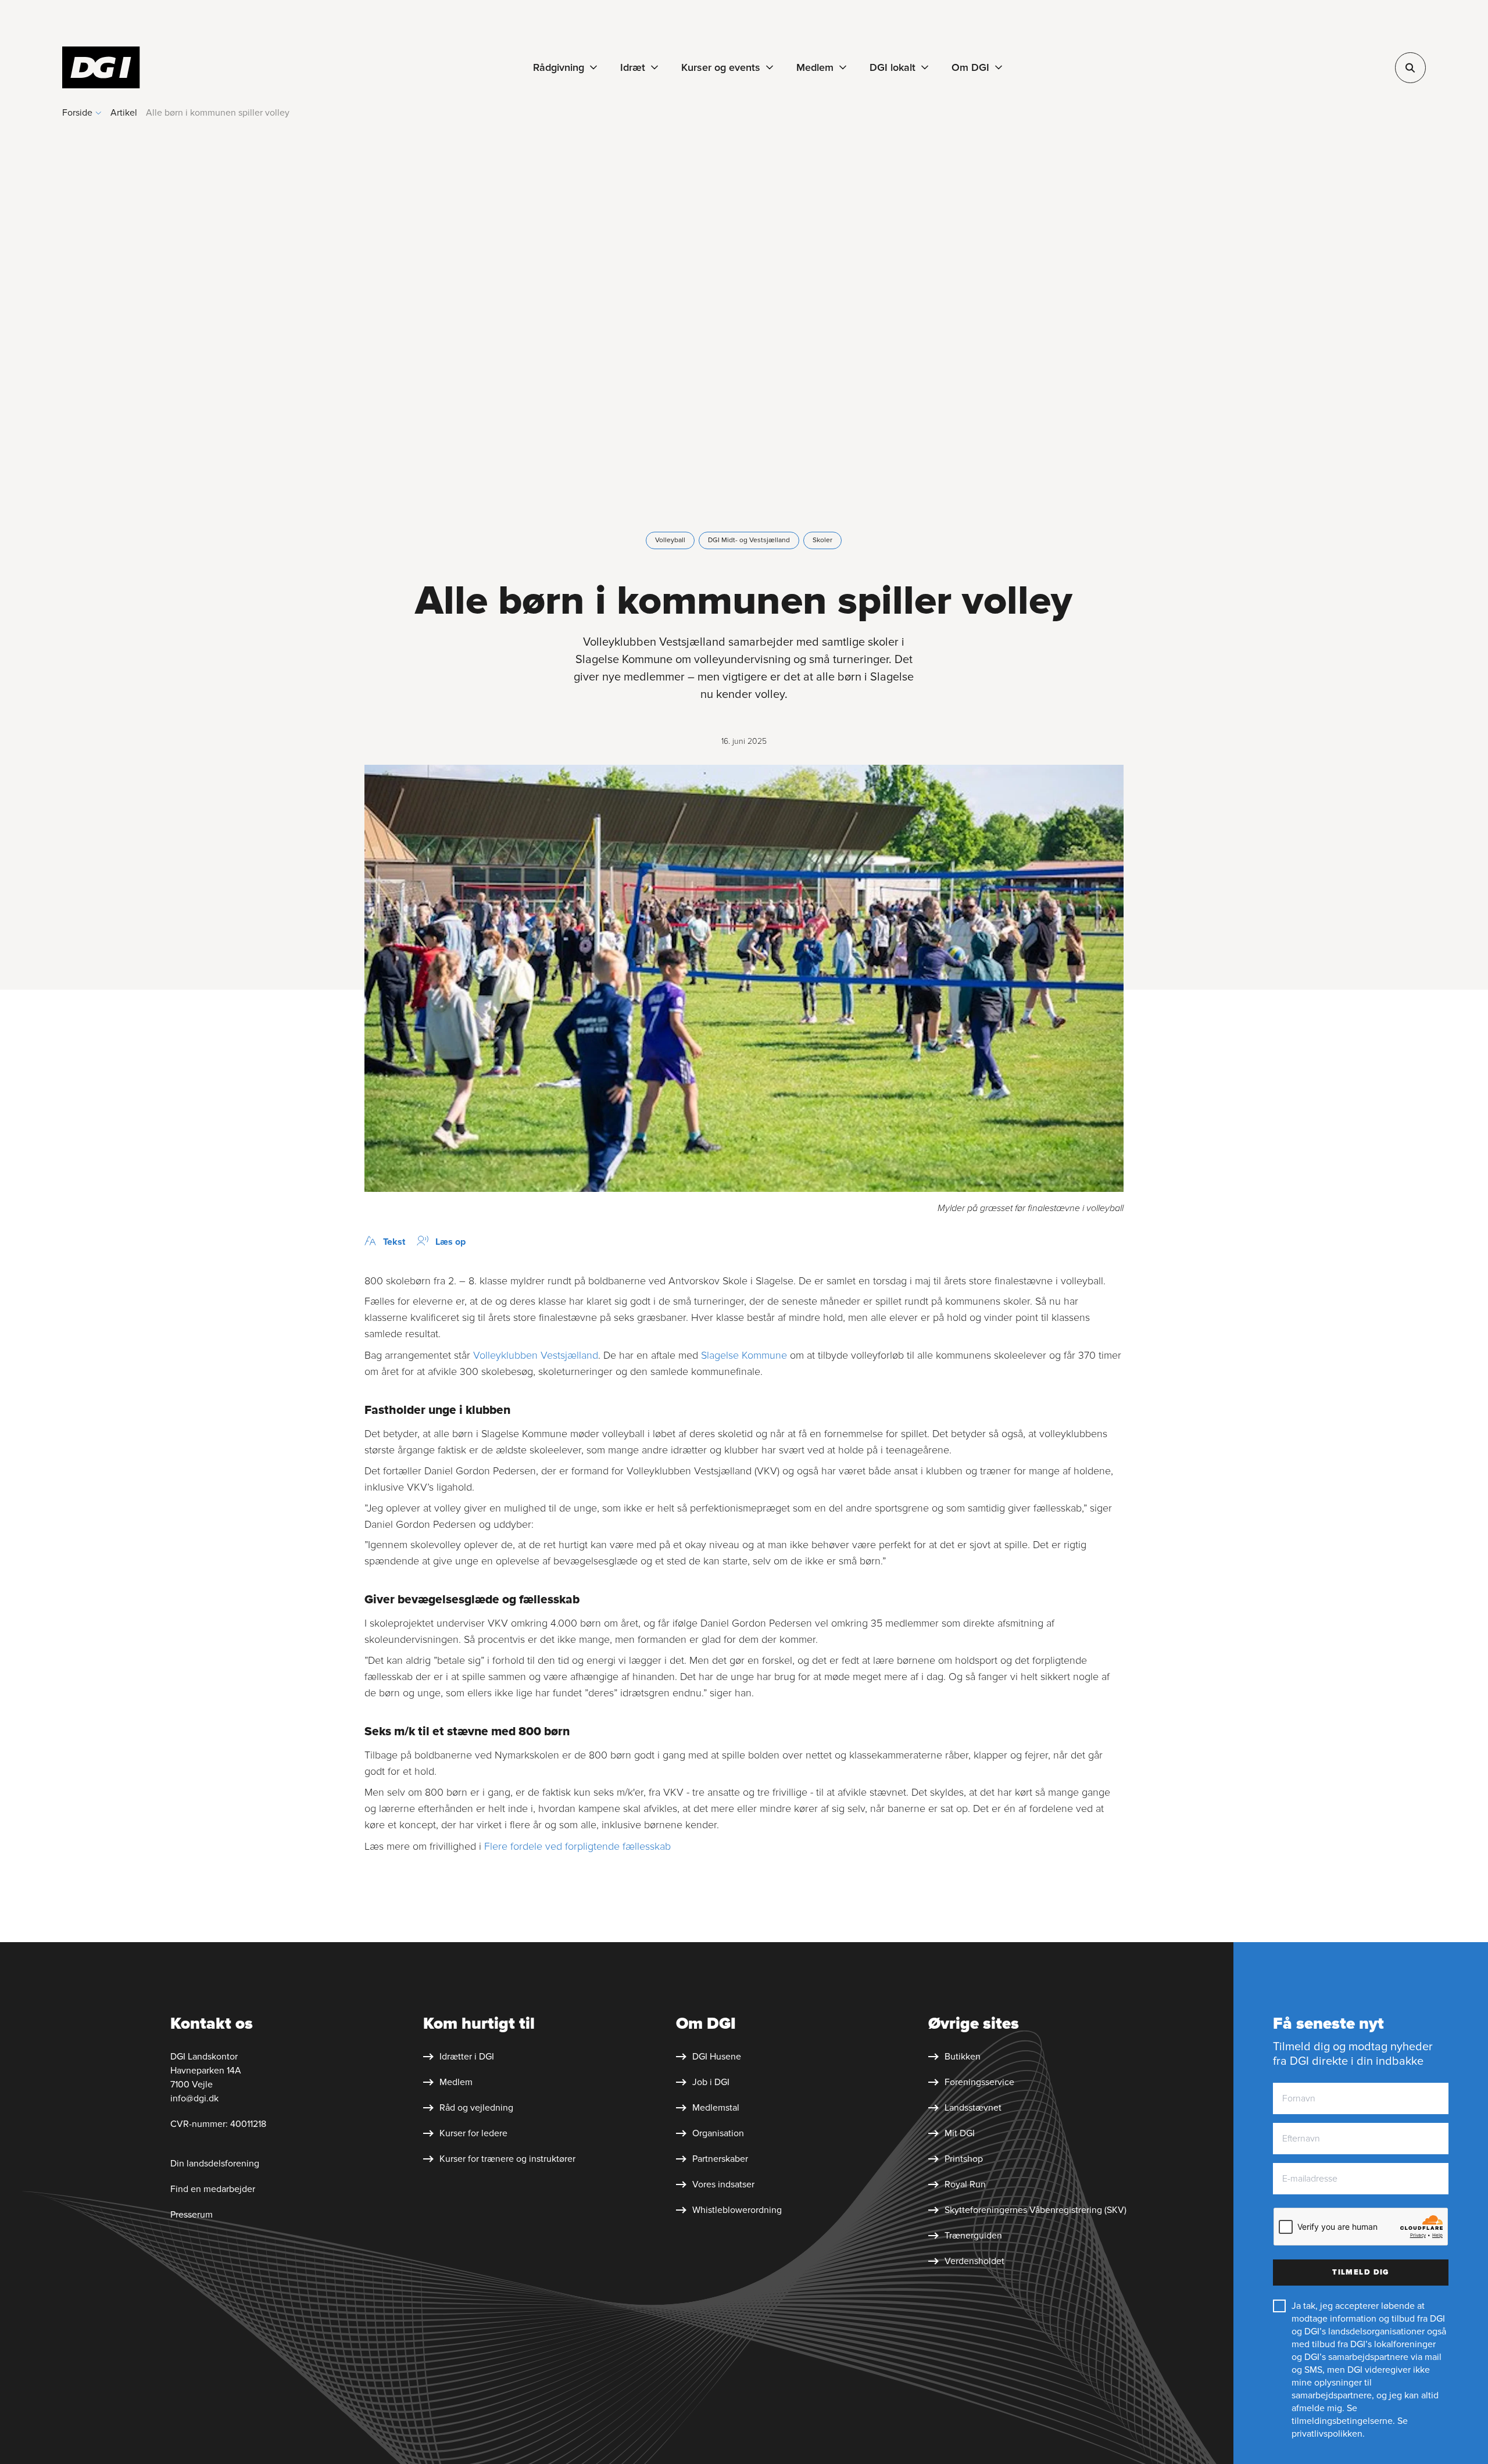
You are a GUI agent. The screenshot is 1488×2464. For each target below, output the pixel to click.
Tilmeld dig (1361, 2272)
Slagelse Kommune (744, 1355)
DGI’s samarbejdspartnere (1356, 2357)
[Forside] (101, 67)
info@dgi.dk (194, 2098)
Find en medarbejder (213, 2189)
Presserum (192, 2215)
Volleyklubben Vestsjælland (536, 1355)
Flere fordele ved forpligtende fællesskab (577, 1846)
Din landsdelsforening (216, 2164)
